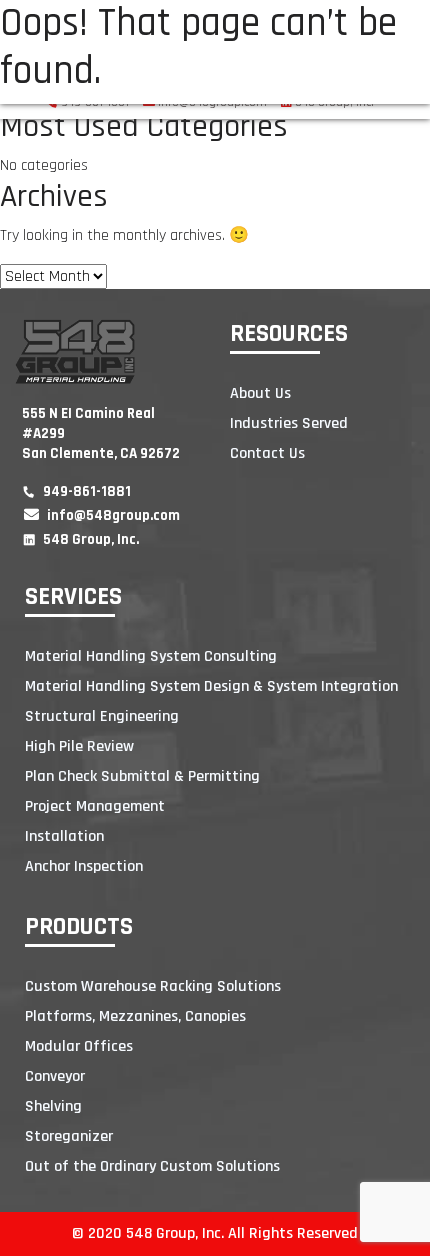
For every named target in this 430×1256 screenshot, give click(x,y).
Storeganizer (69, 1136)
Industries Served (289, 423)
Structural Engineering (102, 716)
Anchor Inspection (84, 866)
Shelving (53, 1106)
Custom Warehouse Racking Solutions (153, 986)
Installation (64, 836)
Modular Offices (79, 1046)
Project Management (95, 806)
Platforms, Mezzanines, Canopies (135, 1016)
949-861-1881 (85, 491)
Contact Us (267, 453)
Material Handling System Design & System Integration (211, 686)
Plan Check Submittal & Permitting (142, 776)
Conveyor (55, 1076)
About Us (260, 393)
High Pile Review (79, 746)
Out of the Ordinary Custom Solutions (152, 1166)
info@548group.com (112, 515)
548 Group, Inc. (89, 539)
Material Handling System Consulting (151, 656)
